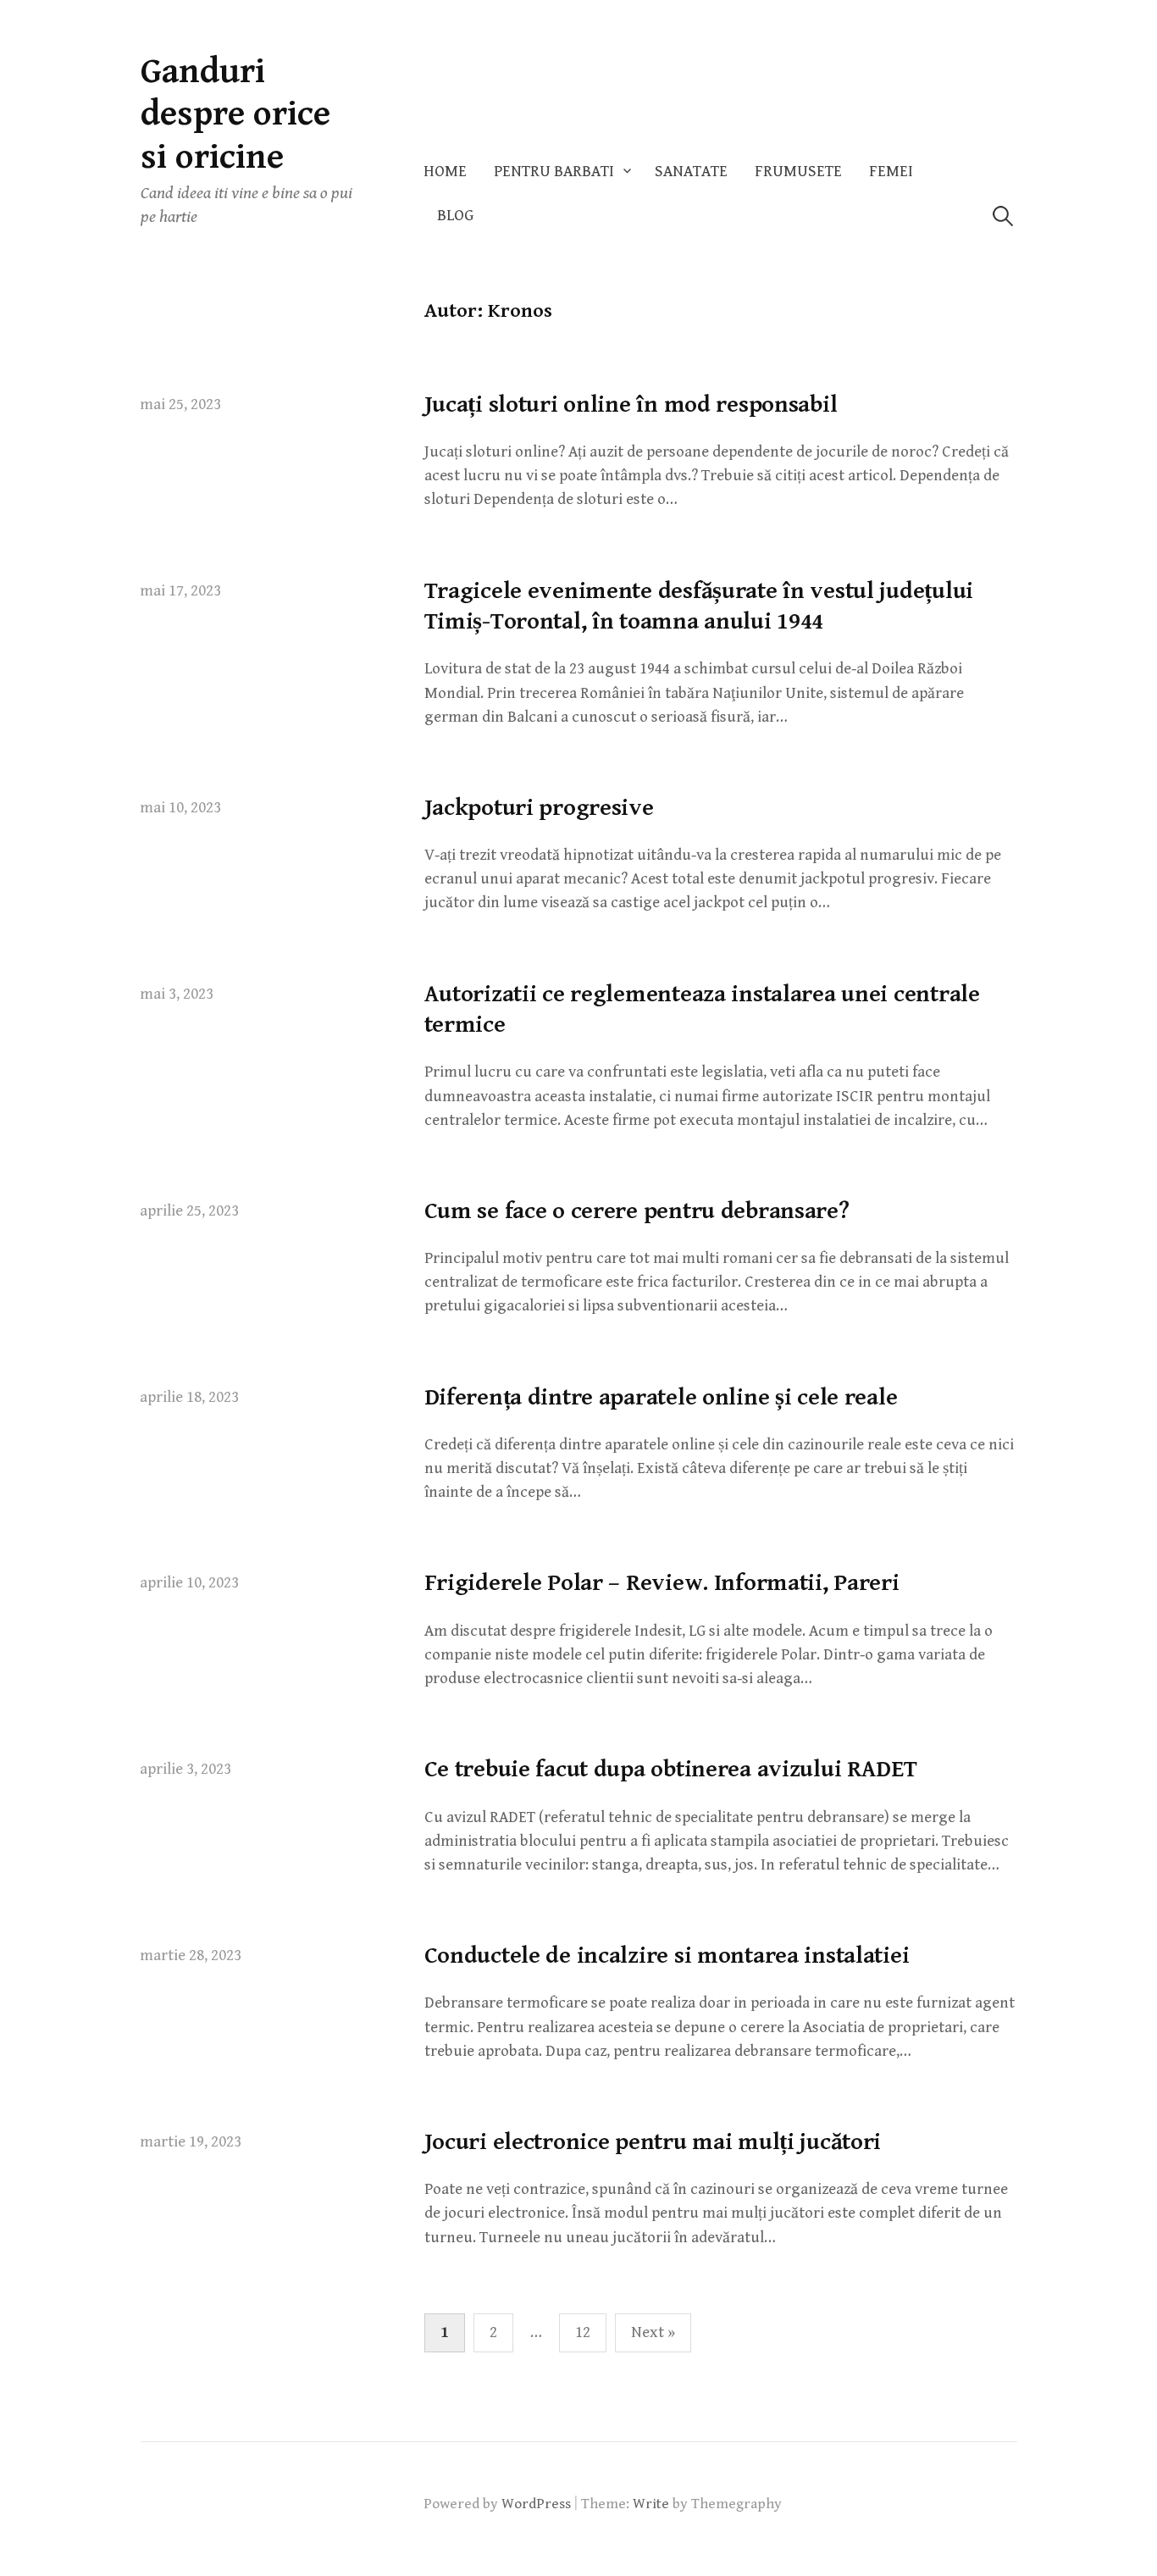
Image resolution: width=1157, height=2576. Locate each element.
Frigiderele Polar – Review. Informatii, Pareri (662, 1583)
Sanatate (691, 172)
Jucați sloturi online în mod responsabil (631, 405)
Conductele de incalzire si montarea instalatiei (667, 1956)
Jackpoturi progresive (539, 808)
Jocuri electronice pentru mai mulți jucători (653, 2142)
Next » (653, 2332)
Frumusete (798, 172)
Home (445, 172)
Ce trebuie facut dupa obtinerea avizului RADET (671, 1770)
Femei (891, 172)
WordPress (536, 2504)
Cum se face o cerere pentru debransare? (637, 1211)
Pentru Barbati (554, 172)
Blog (455, 216)
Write (651, 2504)
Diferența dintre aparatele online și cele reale (661, 1398)
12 (583, 2332)
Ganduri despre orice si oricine (235, 114)
